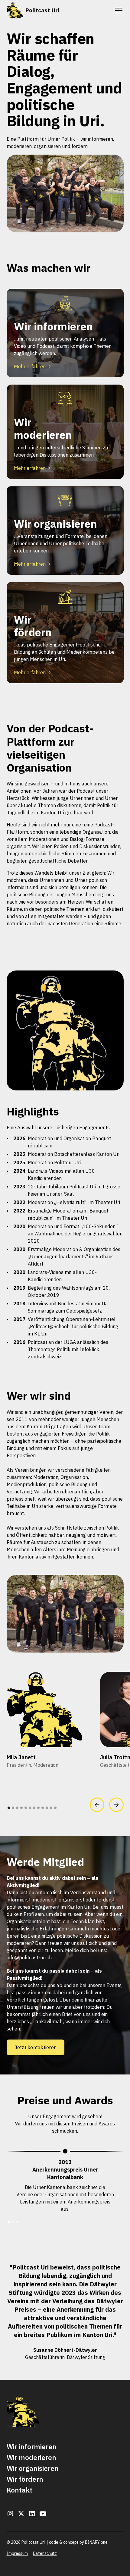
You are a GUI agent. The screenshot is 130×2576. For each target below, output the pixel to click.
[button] (118, 11)
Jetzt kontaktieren (36, 2047)
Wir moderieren (31, 2457)
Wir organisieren (33, 2468)
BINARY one (96, 2542)
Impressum (17, 2553)
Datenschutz (45, 2553)
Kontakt (19, 2490)
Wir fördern (25, 2479)
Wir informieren (32, 2447)
